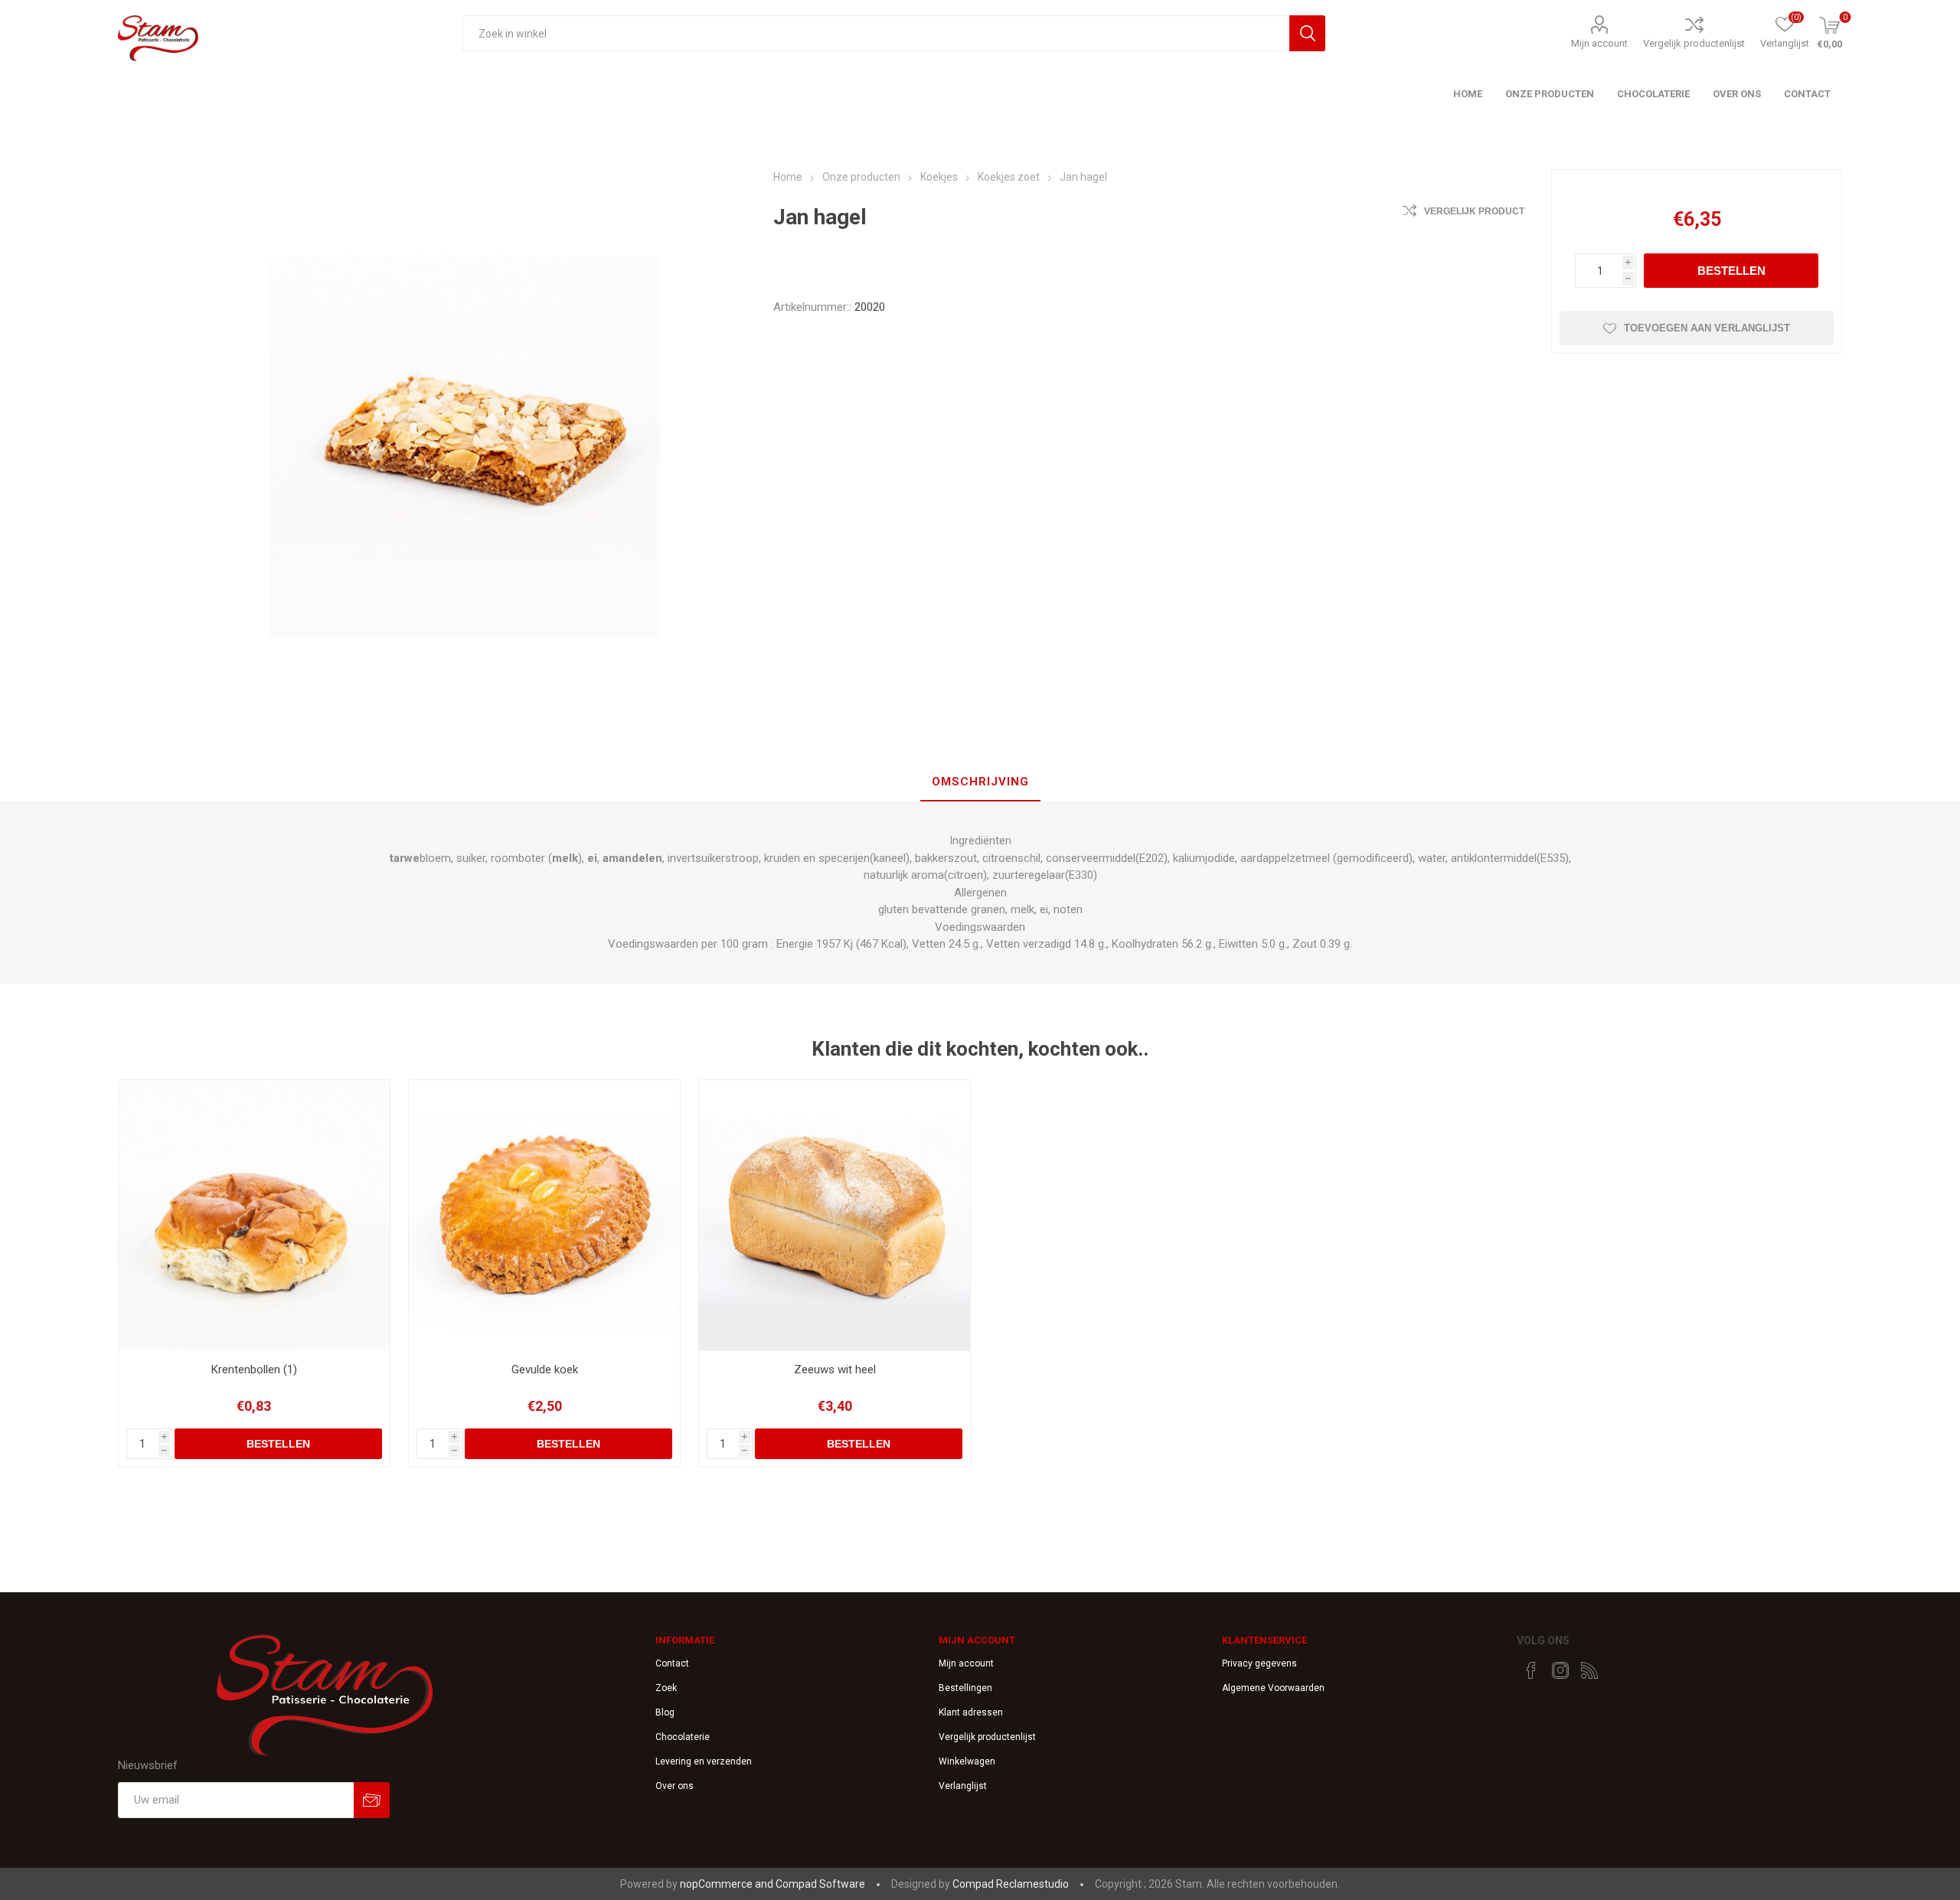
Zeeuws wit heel (835, 1370)
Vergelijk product (1474, 211)
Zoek (666, 1688)
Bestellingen (965, 1688)
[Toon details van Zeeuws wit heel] (835, 1216)
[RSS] (1589, 1670)
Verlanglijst (963, 1786)
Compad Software (820, 1884)
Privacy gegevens (1259, 1663)
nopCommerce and (728, 1884)
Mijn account (1599, 43)
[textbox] (875, 33)
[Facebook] (1531, 1670)
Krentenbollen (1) (254, 1370)
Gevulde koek (545, 1370)
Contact (672, 1663)
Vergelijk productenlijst (1694, 43)
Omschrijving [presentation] (980, 782)
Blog (665, 1712)
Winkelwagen (967, 1761)
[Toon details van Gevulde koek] (545, 1216)
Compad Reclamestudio (1011, 1884)
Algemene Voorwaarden (1273, 1688)
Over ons (675, 1786)
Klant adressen (971, 1712)
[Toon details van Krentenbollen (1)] (255, 1216)
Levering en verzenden (704, 1761)
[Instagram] (1560, 1670)
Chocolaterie (683, 1737)
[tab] (980, 782)
